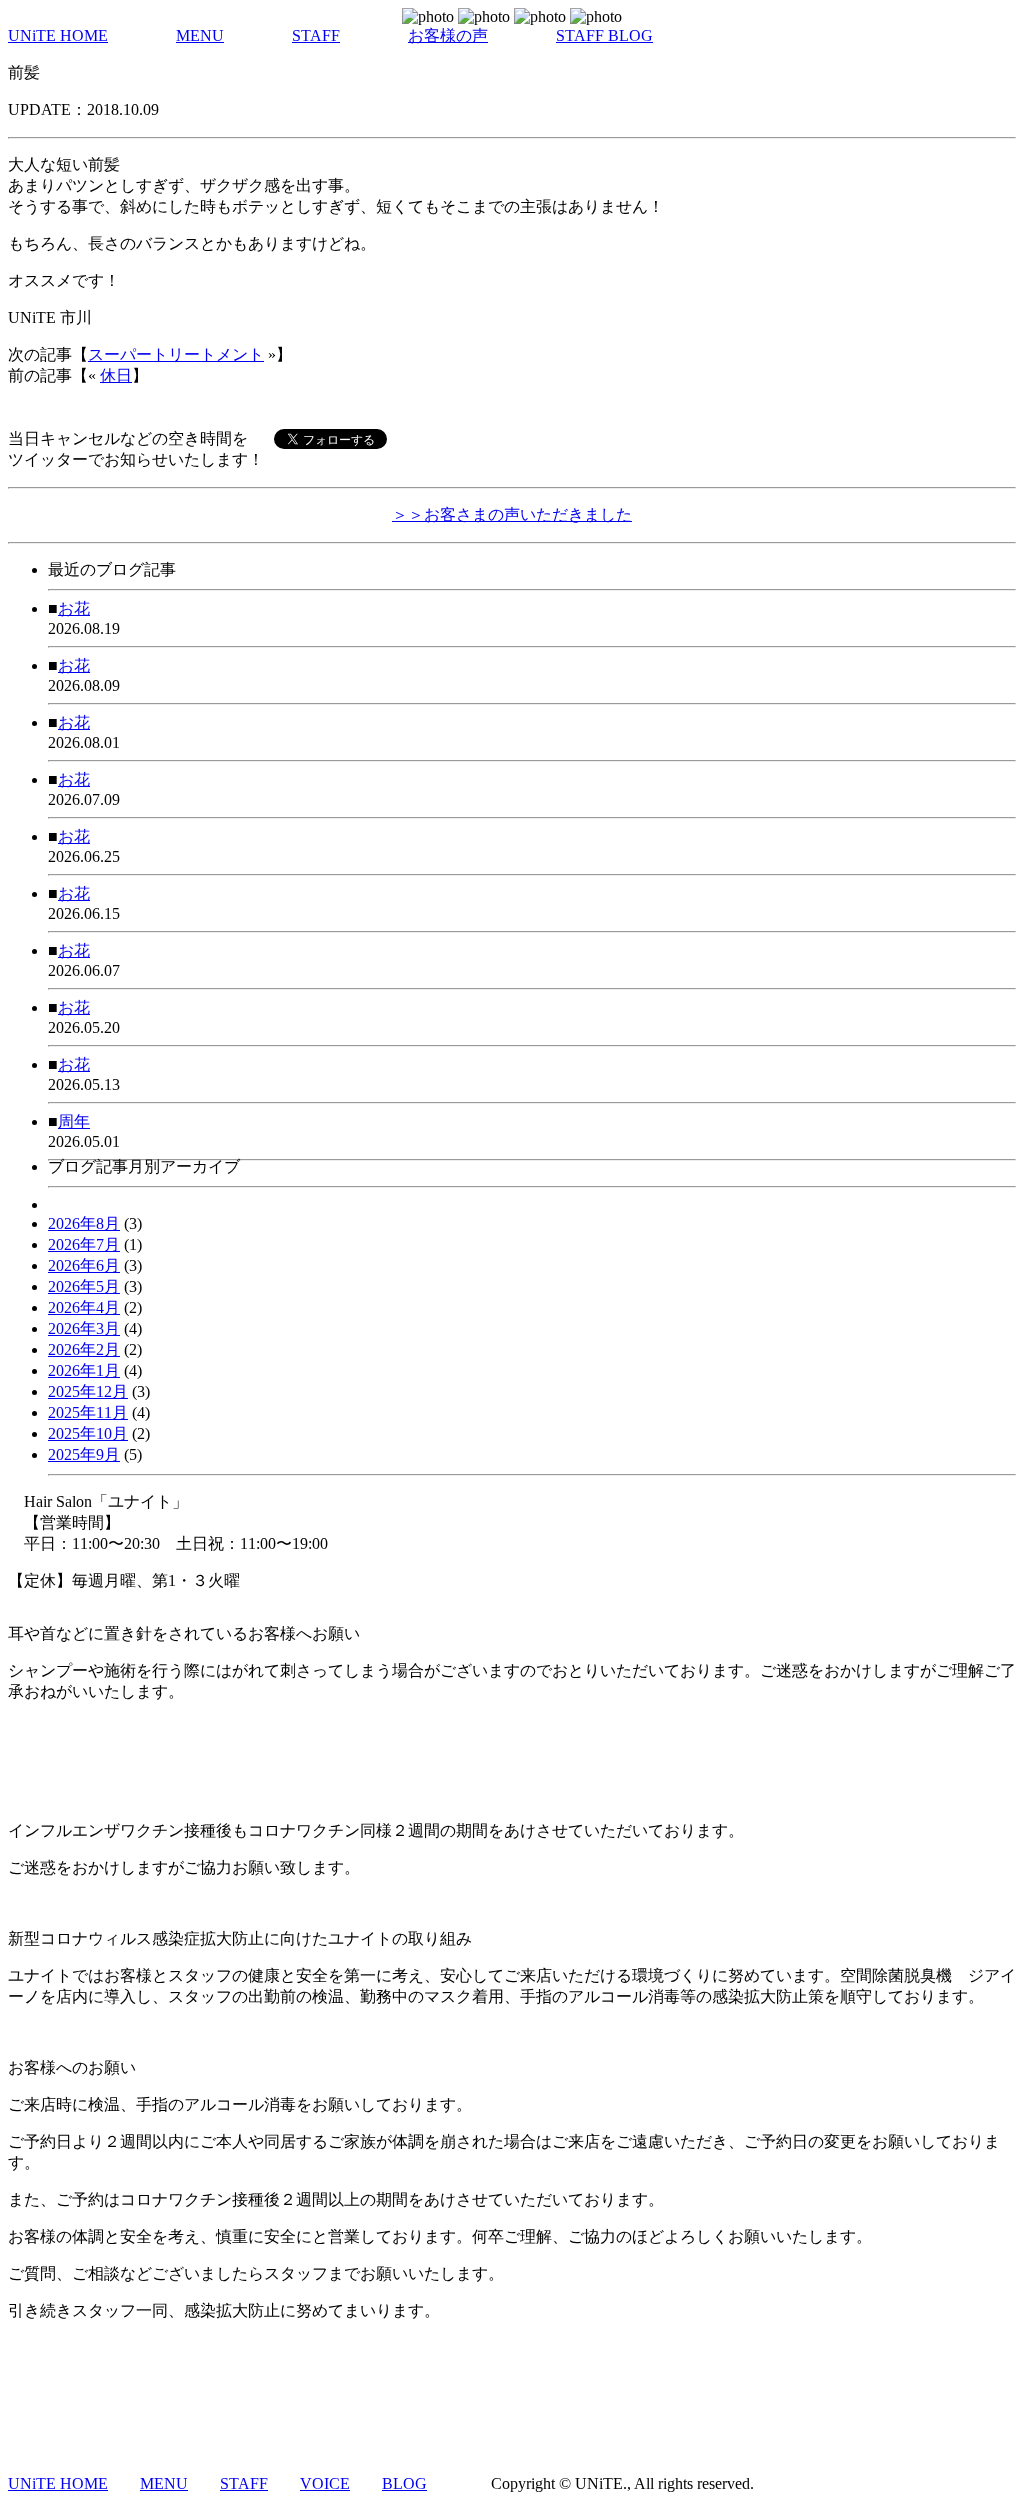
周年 (74, 1121)
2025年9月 (84, 1454)
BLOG (404, 2483)
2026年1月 (84, 1370)
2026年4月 (84, 1307)
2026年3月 (84, 1328)
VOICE (325, 2483)
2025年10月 (88, 1433)
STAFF (316, 35)
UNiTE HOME (58, 35)
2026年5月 (84, 1286)
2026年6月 (84, 1265)
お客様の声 (448, 35)
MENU (200, 35)
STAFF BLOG (604, 35)
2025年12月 (88, 1391)
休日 (116, 375)
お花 (74, 608)
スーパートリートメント (176, 354)
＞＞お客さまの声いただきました (512, 514)
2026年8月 (84, 1223)
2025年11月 (88, 1412)
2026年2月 (84, 1349)
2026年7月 (84, 1244)
